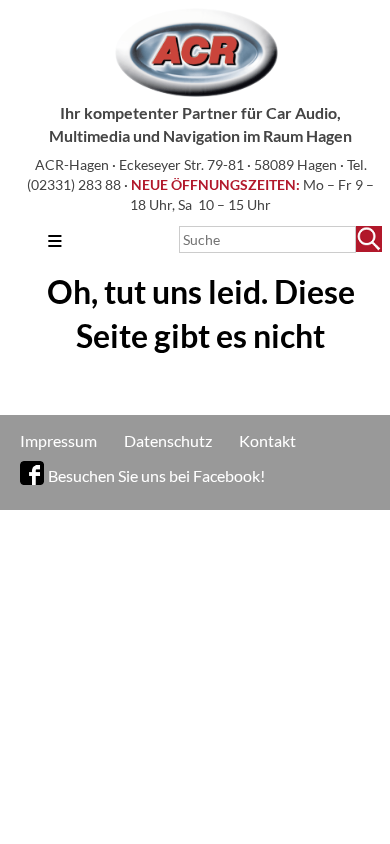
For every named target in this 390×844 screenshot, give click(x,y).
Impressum (58, 440)
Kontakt (267, 440)
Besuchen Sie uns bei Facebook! (156, 475)
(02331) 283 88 (75, 184)
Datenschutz (168, 440)
